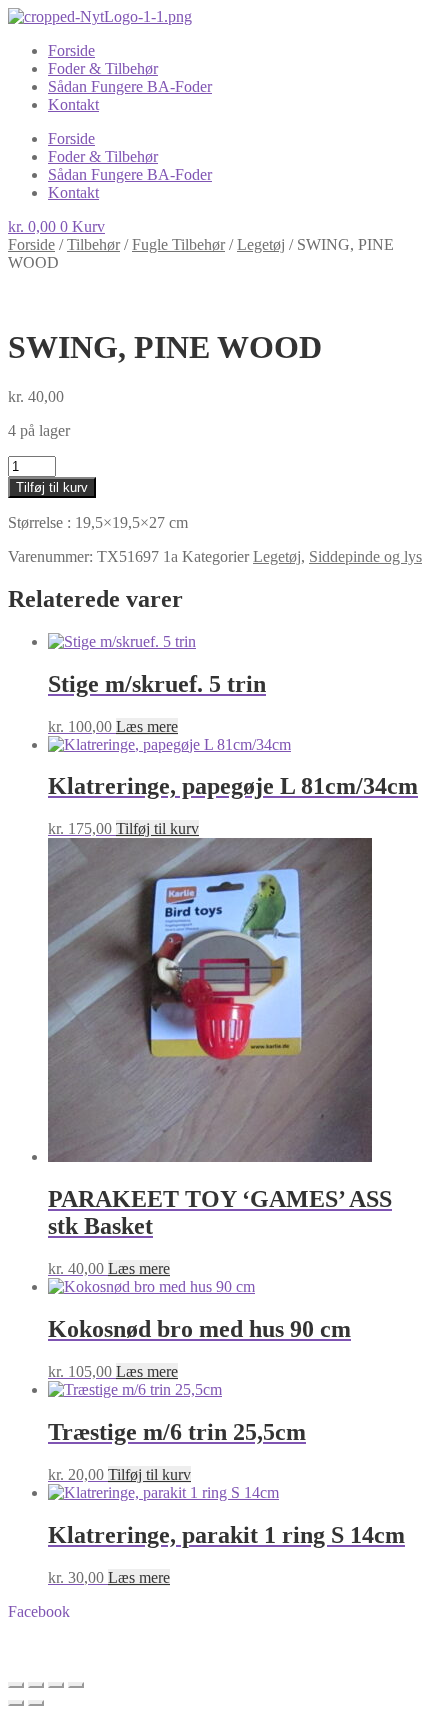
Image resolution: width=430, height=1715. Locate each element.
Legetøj (261, 244)
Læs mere (147, 726)
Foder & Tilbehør (103, 68)
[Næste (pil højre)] (36, 1703)
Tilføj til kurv (52, 487)
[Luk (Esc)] (76, 1685)
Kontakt (73, 104)
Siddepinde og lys (365, 556)
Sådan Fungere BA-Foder (130, 86)
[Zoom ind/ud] (16, 1685)
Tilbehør (93, 244)
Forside (71, 50)
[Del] (56, 1685)
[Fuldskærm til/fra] (36, 1685)
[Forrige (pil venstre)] (16, 1703)
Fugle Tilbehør (178, 244)
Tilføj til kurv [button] (157, 828)
